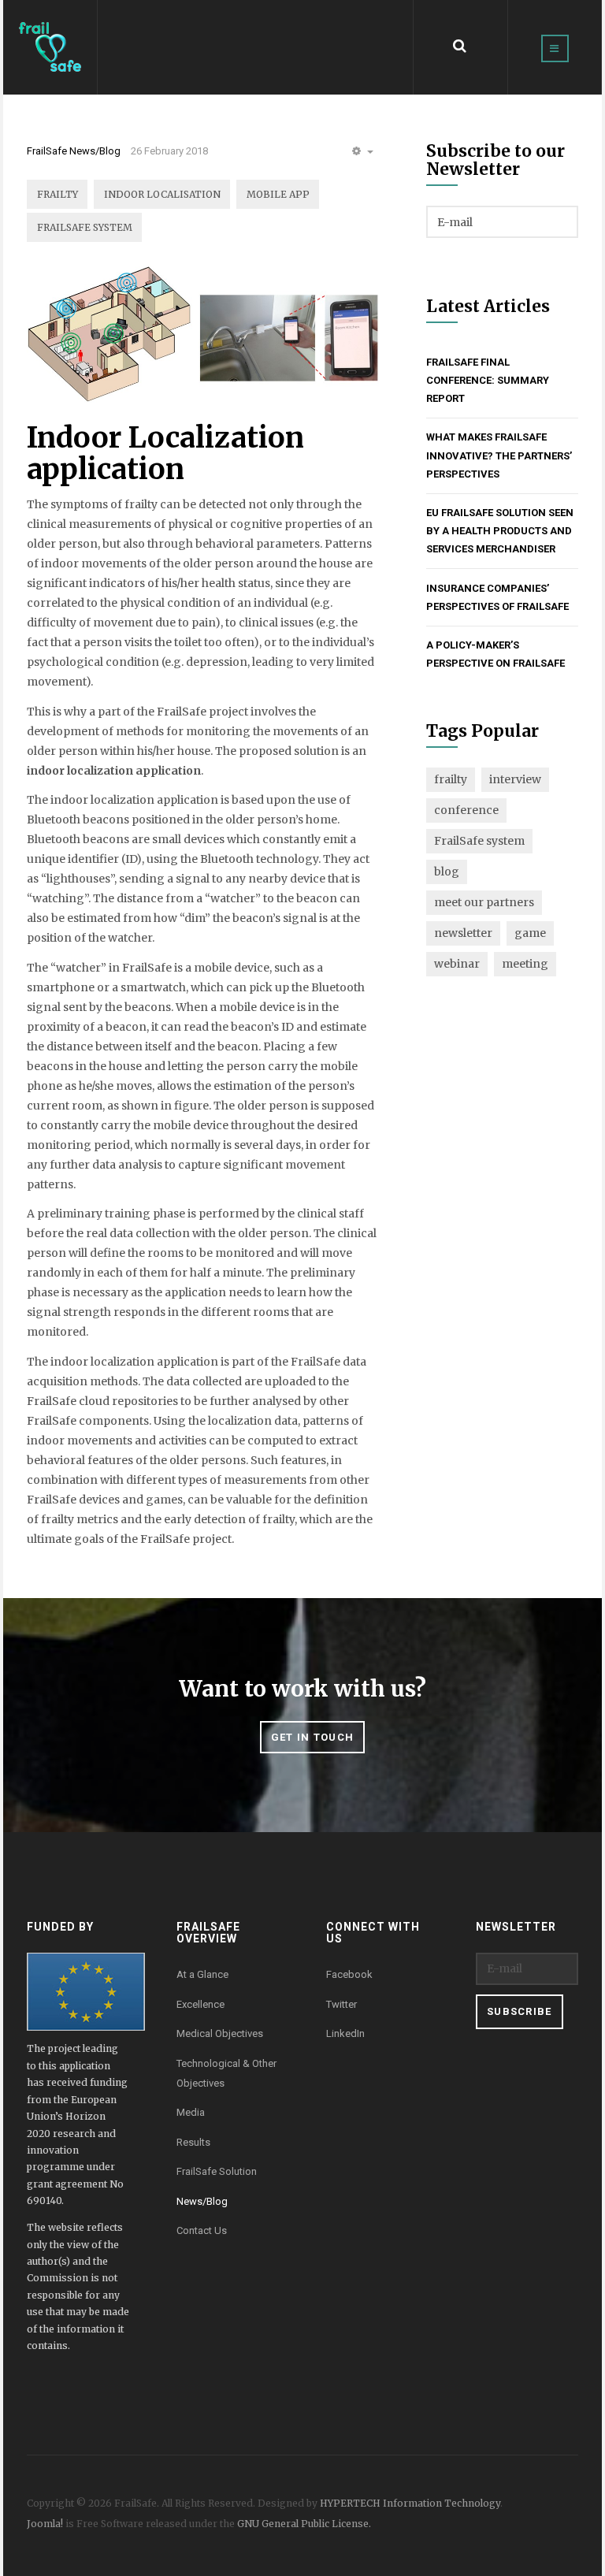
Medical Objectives (220, 2033)
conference (466, 810)
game (530, 933)
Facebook (349, 1974)
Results (193, 2142)
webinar (457, 964)
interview (515, 779)
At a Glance (202, 1974)
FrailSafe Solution (217, 2171)
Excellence (200, 2004)
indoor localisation (162, 194)
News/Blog (202, 2201)
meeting (525, 964)
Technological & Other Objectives (226, 2073)
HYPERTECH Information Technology (410, 2503)
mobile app (278, 194)
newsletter (463, 933)
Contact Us (202, 2230)
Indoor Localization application (165, 453)
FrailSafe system (85, 227)
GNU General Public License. (304, 2524)
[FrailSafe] (50, 47)
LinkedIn (345, 2033)
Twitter (341, 2004)
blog (447, 872)
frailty (58, 194)
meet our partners (484, 902)
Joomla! (45, 2524)
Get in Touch (313, 1737)
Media (191, 2112)
